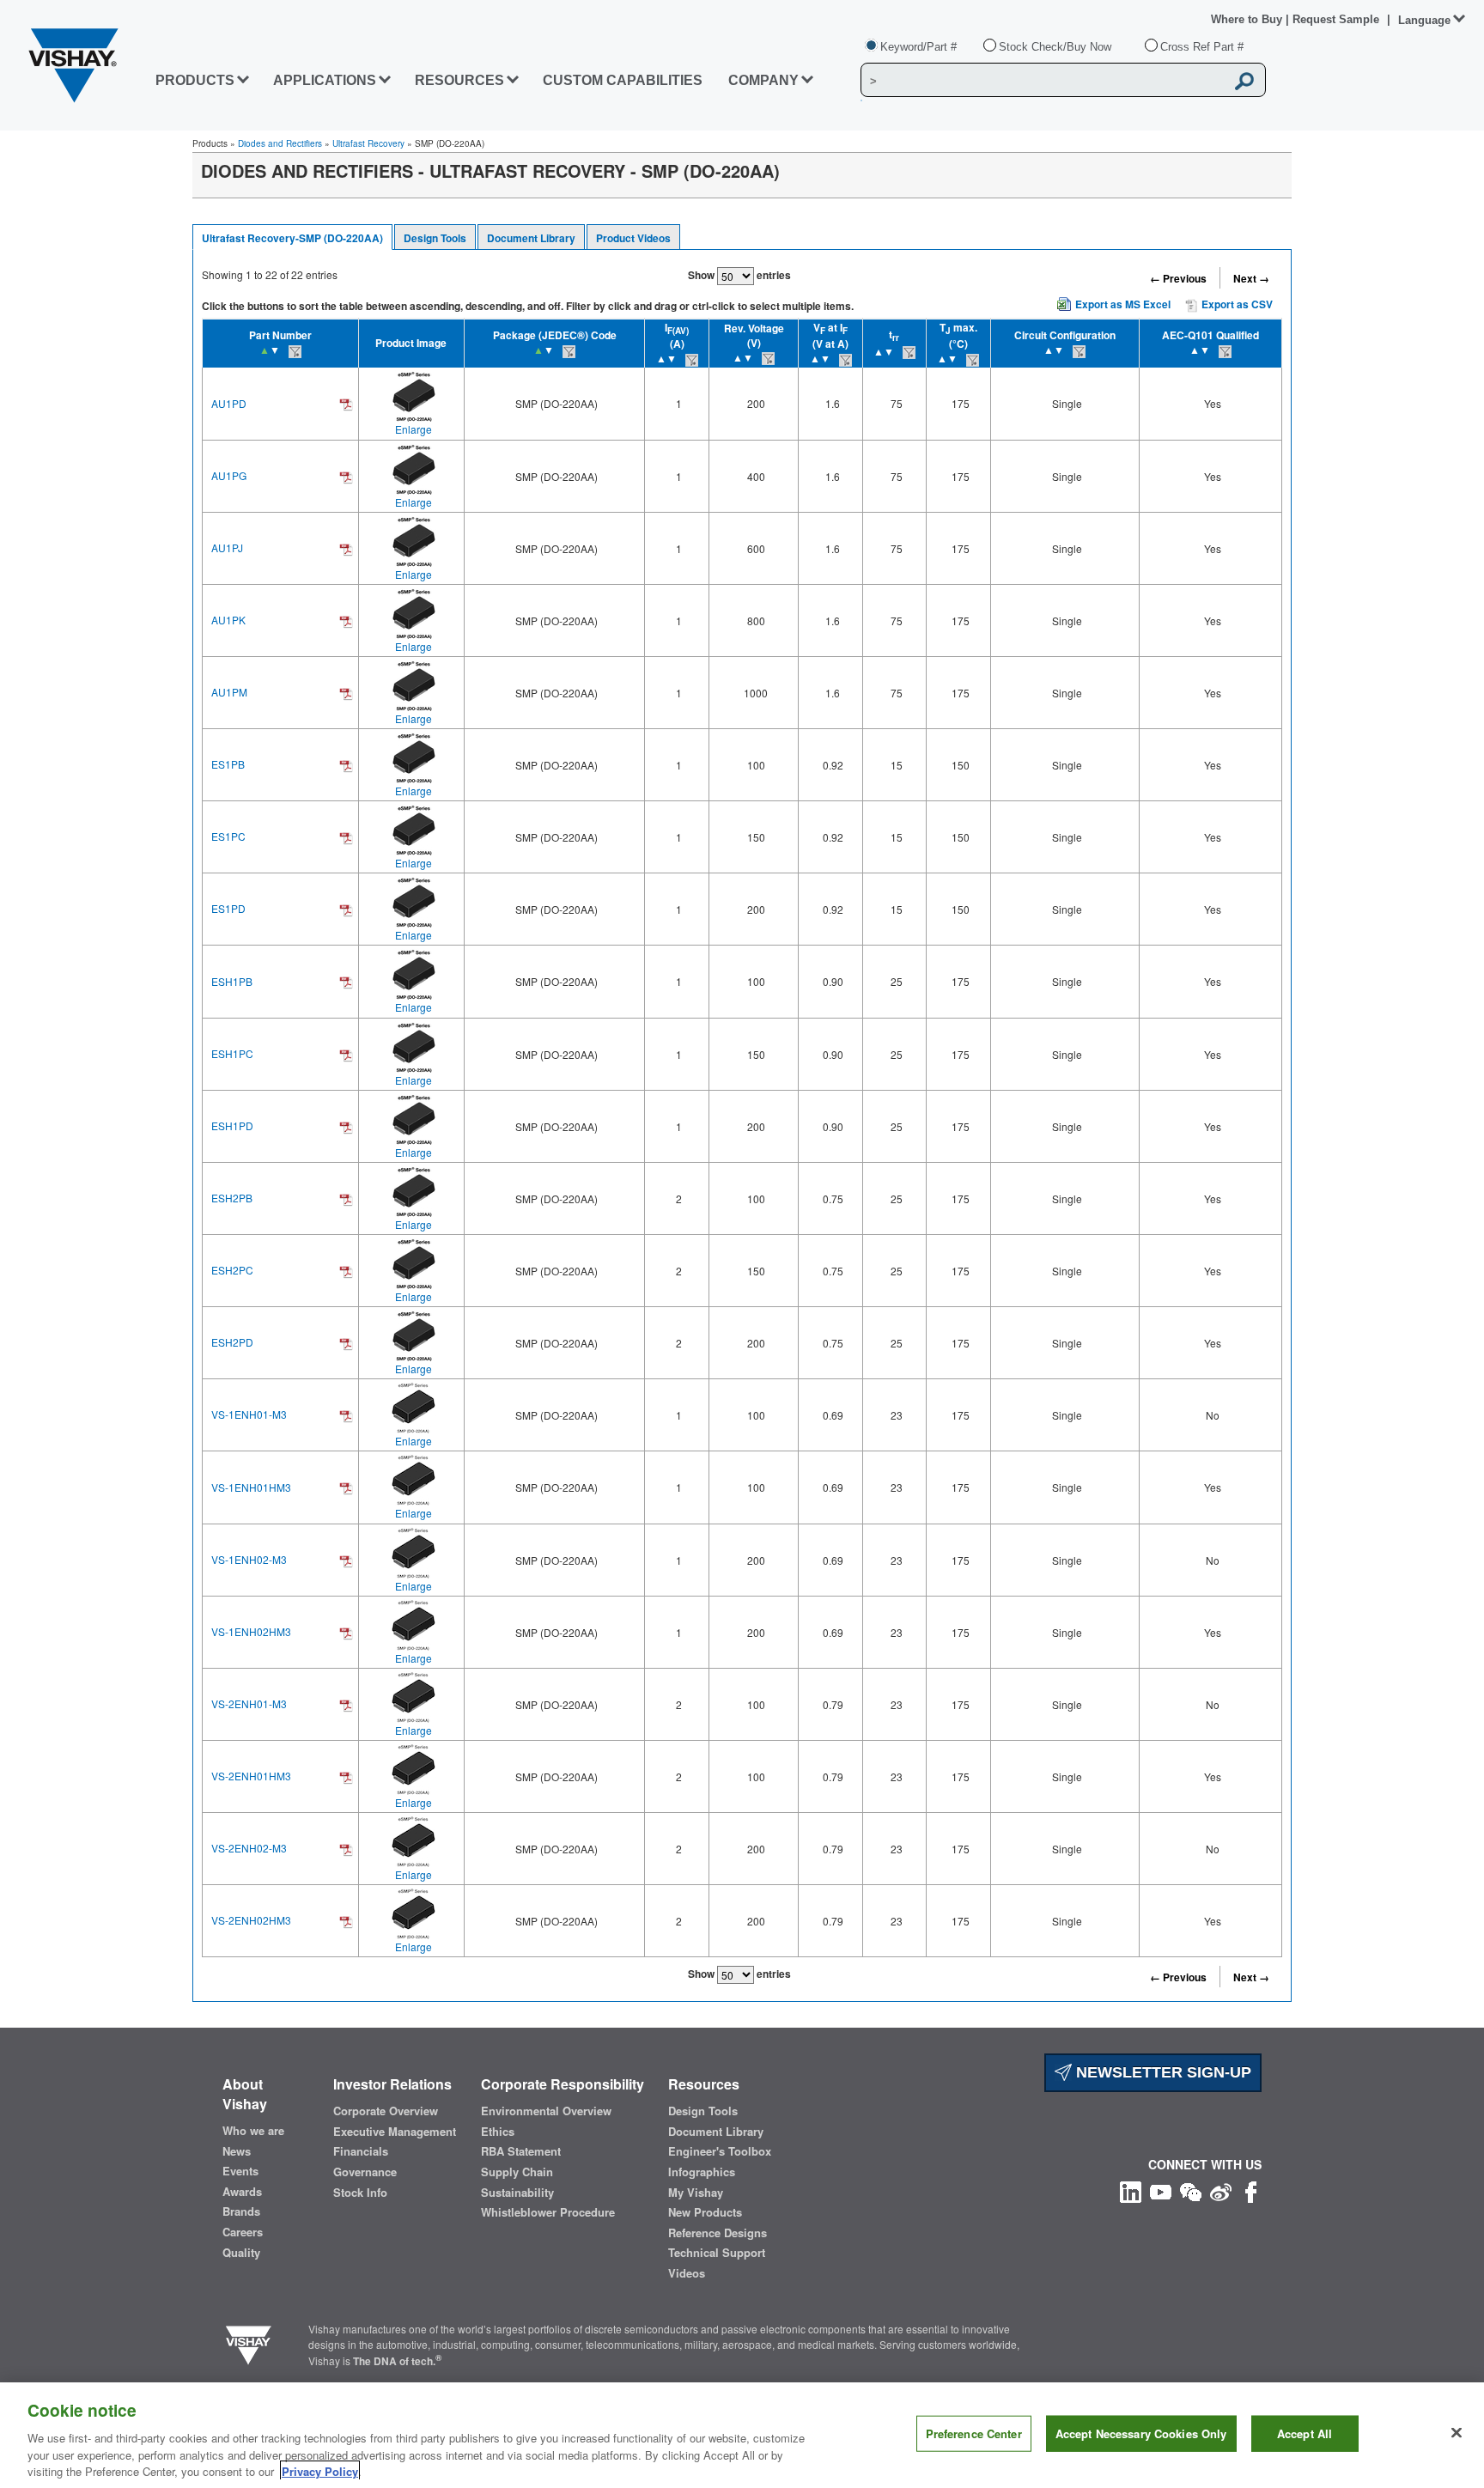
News (237, 2151)
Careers (243, 2232)
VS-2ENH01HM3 (251, 1776)
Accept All (1305, 2433)
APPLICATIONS (325, 80)
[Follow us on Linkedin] (1131, 2190)
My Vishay (696, 2193)
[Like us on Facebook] (1251, 2190)
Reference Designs (718, 2233)
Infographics (702, 2172)
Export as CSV (1236, 304)
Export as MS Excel (1123, 304)
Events (240, 2171)
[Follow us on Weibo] (1221, 2190)
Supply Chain (517, 2172)
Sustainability (517, 2193)
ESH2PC (232, 1270)
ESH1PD (232, 1125)
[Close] (1457, 2433)
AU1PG (229, 475)
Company (763, 80)
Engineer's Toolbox (720, 2151)
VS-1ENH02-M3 (249, 1559)
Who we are (253, 2131)
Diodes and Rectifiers (280, 143)
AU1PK (228, 620)
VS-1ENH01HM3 (251, 1487)
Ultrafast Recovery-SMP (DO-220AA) (292, 238)
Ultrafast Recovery (368, 143)
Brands (241, 2211)
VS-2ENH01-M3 (249, 1703)
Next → (1251, 278)
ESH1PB (232, 981)
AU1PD (229, 403)
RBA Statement (521, 2151)
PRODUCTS (195, 80)
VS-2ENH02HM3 (251, 1920)
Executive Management (395, 2132)
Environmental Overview (546, 2111)
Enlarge (414, 429)
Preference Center (974, 2433)
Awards (242, 2192)
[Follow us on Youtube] (1161, 2190)
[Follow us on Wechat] (1191, 2190)
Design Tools (435, 238)
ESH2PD (232, 1342)
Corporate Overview (386, 2111)
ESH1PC (232, 1053)
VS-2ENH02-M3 (249, 1848)
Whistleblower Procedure (548, 2212)
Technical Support (717, 2253)
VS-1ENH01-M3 (249, 1414)
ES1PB (228, 764)
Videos (687, 2273)
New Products (705, 2212)
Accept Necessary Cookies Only (1141, 2433)
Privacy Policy (320, 2470)
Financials (361, 2151)
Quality (241, 2253)
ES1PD (228, 908)
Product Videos (633, 238)
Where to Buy (1248, 19)
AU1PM (229, 692)
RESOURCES (459, 80)
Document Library (531, 238)
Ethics (498, 2132)
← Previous (1178, 278)
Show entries (739, 275)
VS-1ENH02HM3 (251, 1631)
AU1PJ (227, 547)
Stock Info (360, 2193)
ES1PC (228, 836)
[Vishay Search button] (1244, 81)
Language (1424, 20)
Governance (365, 2172)
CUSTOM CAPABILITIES (623, 80)
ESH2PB (232, 1198)
